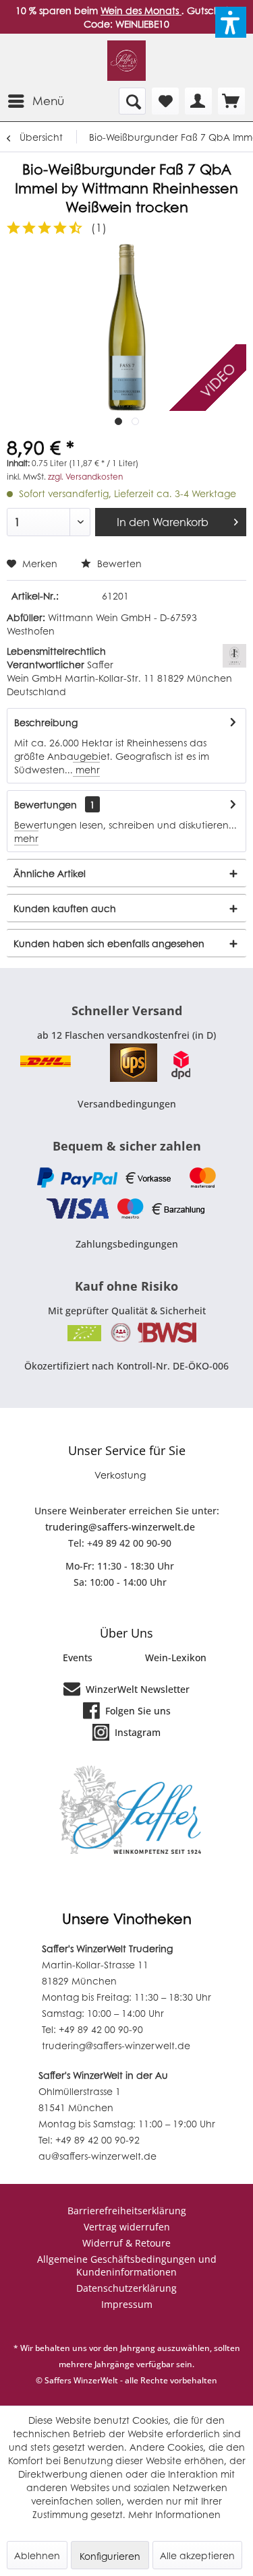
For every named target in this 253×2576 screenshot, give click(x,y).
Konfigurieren (110, 2556)
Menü (48, 100)
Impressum (127, 2304)
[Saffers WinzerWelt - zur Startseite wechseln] (126, 61)
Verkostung (120, 1475)
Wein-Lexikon (176, 1657)
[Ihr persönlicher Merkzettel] (165, 101)
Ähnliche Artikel (50, 873)
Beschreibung (46, 722)
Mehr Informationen (174, 2514)
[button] (231, 22)
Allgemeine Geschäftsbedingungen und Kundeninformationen (127, 2265)
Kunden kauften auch (65, 908)
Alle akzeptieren (197, 2555)
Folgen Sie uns (137, 1711)
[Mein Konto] (198, 101)
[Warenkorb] (231, 101)
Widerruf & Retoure (126, 2243)
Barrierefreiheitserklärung (127, 2211)
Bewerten (118, 563)
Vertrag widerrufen (127, 2227)
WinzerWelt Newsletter (136, 1689)
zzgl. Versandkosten (85, 477)
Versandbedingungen (127, 1104)
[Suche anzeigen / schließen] (132, 101)
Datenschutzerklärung (126, 2288)
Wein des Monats (141, 10)
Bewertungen (46, 804)
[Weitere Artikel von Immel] (234, 656)
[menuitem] (35, 101)
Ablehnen (37, 2555)
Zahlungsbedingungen (127, 1244)
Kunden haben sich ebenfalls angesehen (109, 943)
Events (78, 1657)
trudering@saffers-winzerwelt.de (120, 1527)
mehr (86, 769)
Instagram (136, 1732)
